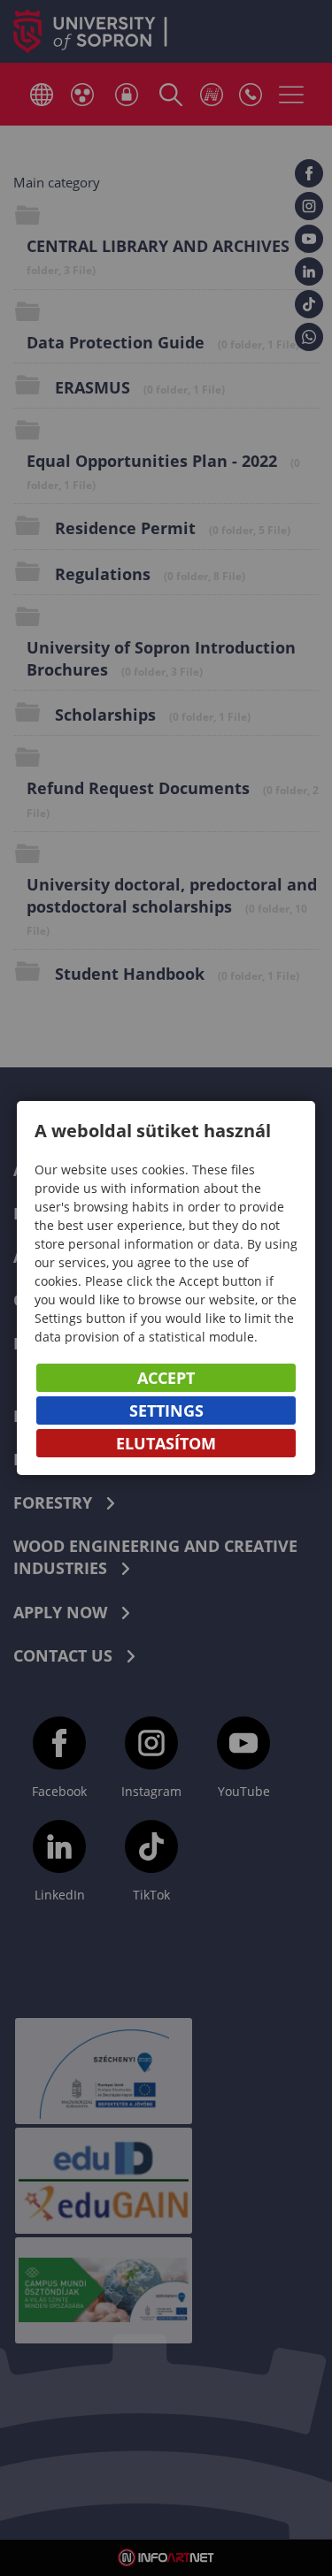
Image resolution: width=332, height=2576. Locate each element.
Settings (166, 1410)
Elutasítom (166, 1443)
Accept (166, 1378)
